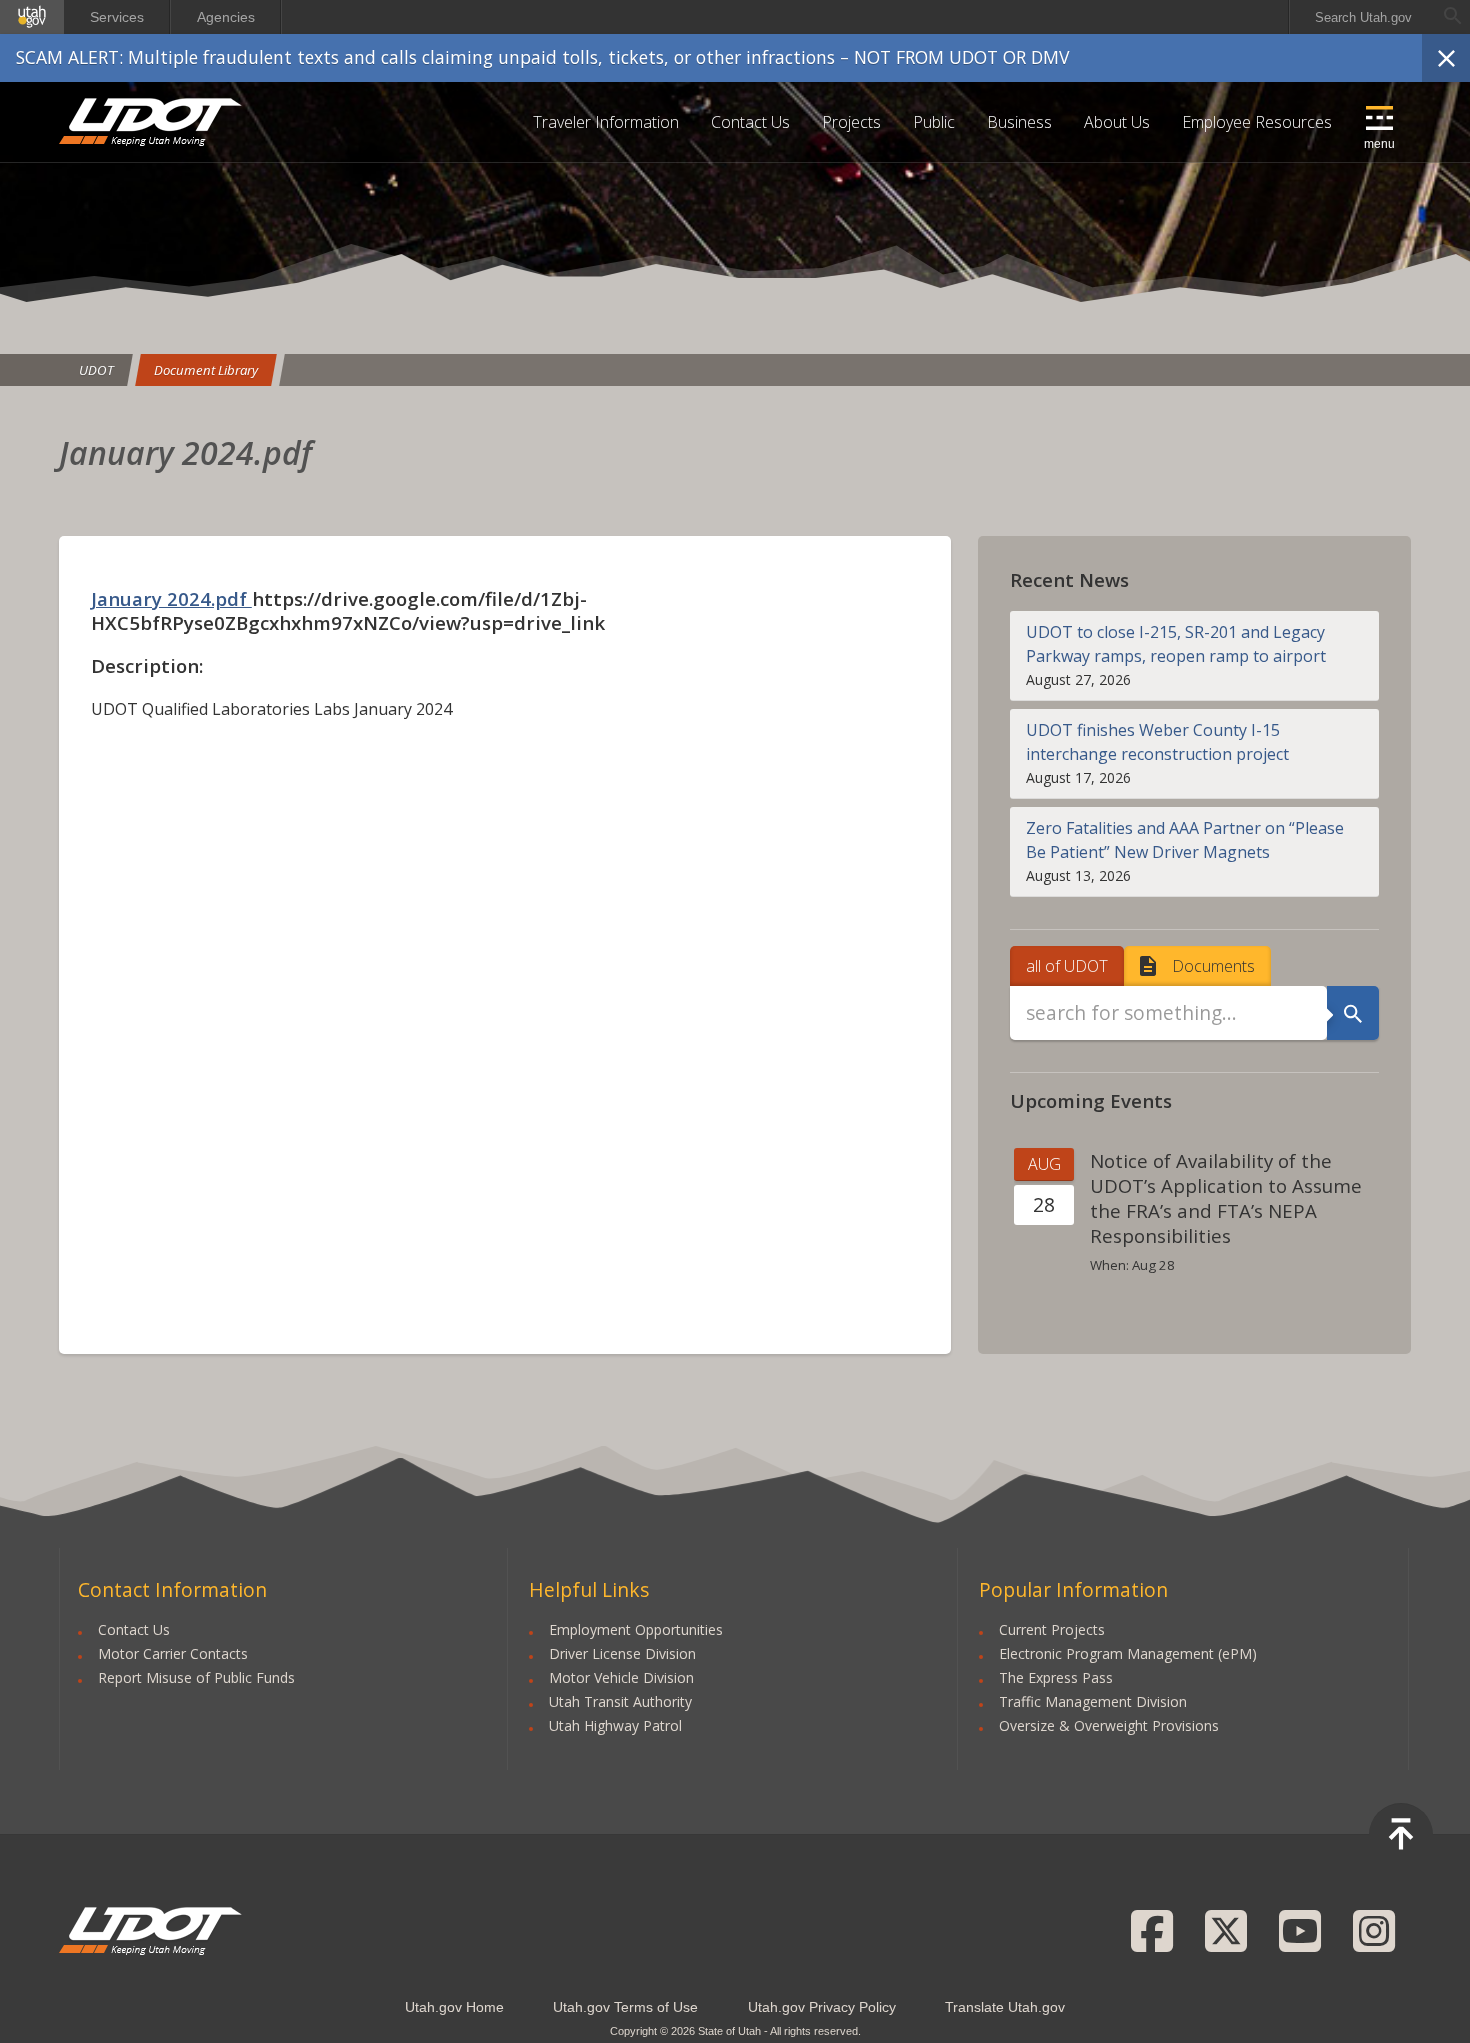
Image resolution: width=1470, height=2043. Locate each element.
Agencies (226, 17)
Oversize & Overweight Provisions (1109, 1725)
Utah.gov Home (454, 2007)
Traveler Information (606, 122)
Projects (851, 122)
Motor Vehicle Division (621, 1677)
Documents (1213, 966)
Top (1401, 1835)
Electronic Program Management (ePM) (1128, 1653)
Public (934, 122)
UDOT (151, 122)
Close (1446, 58)
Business (1019, 122)
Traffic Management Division (1093, 1701)
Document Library (206, 370)
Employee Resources (1257, 122)
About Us (1117, 122)
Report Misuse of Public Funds (196, 1677)
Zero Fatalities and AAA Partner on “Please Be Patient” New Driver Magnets (1185, 840)
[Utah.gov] (32, 17)
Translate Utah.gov (1005, 2007)
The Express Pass (1056, 1677)
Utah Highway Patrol (615, 1725)
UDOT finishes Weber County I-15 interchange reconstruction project (1157, 742)
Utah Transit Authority (620, 1701)
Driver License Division (622, 1653)
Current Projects (1052, 1629)
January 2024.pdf (171, 598)
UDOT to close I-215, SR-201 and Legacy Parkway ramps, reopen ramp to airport (1176, 644)
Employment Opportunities (636, 1629)
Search (1353, 1013)
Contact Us (750, 122)
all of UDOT (1067, 966)
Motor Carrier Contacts (173, 1653)
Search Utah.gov (1363, 17)
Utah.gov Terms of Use (625, 2007)
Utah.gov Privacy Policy (822, 2007)
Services (117, 17)
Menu (1379, 144)
